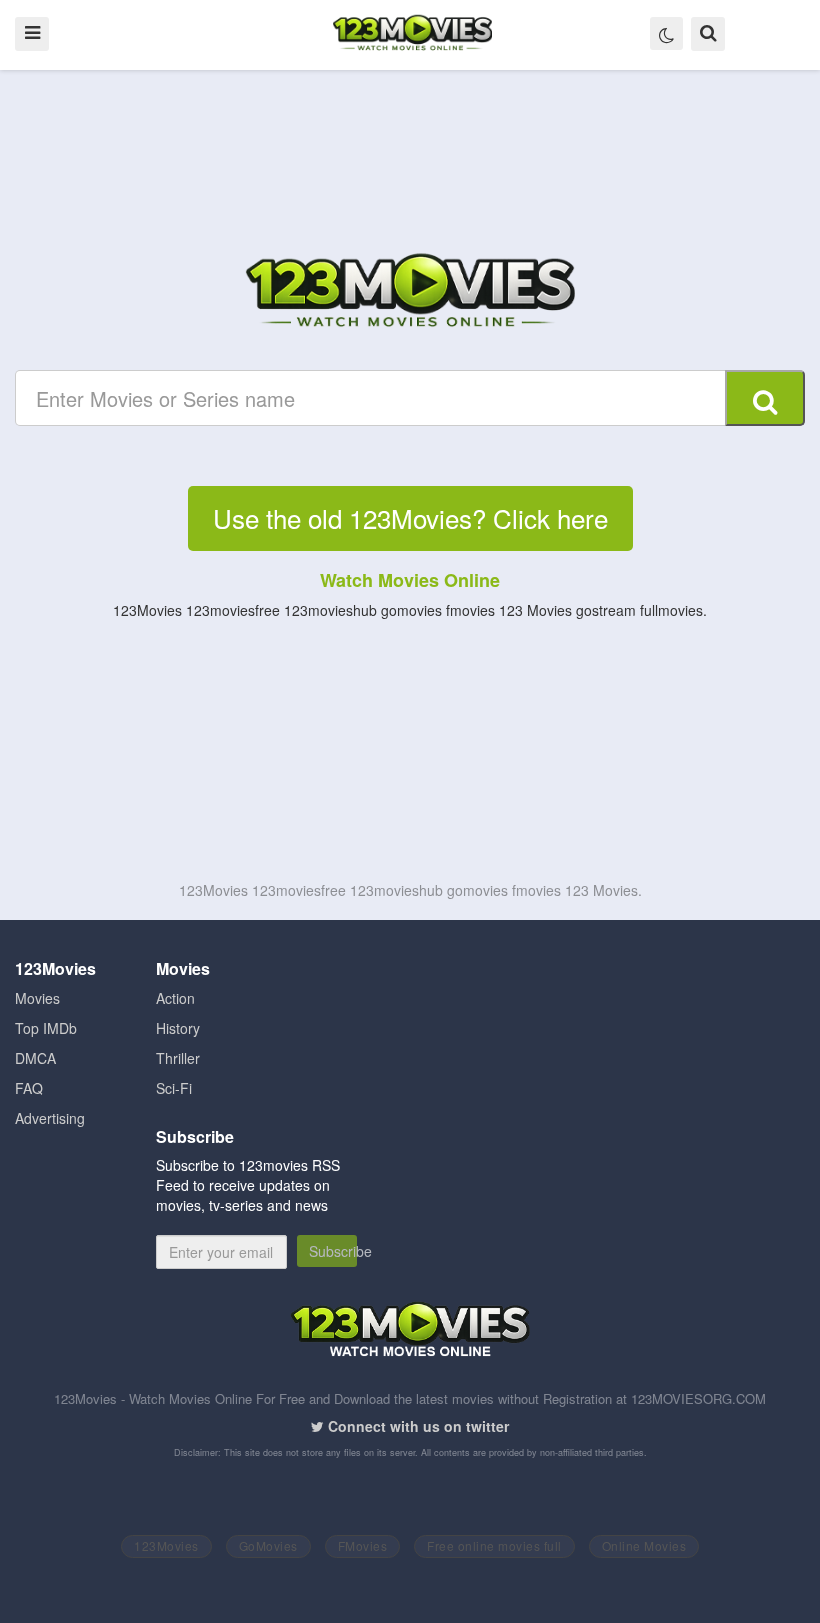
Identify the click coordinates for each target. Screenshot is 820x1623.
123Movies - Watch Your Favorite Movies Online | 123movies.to (412, 34)
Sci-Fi (174, 1088)
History (178, 1028)
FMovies (363, 1545)
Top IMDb (46, 1028)
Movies (37, 998)
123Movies (166, 1545)
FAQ (29, 1088)
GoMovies (268, 1545)
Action (175, 998)
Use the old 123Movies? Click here (410, 517)
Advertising (50, 1118)
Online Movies (644, 1545)
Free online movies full (494, 1545)
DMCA (35, 1058)
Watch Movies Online (410, 580)
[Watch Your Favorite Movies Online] (410, 293)
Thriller (178, 1058)
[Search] (765, 398)
